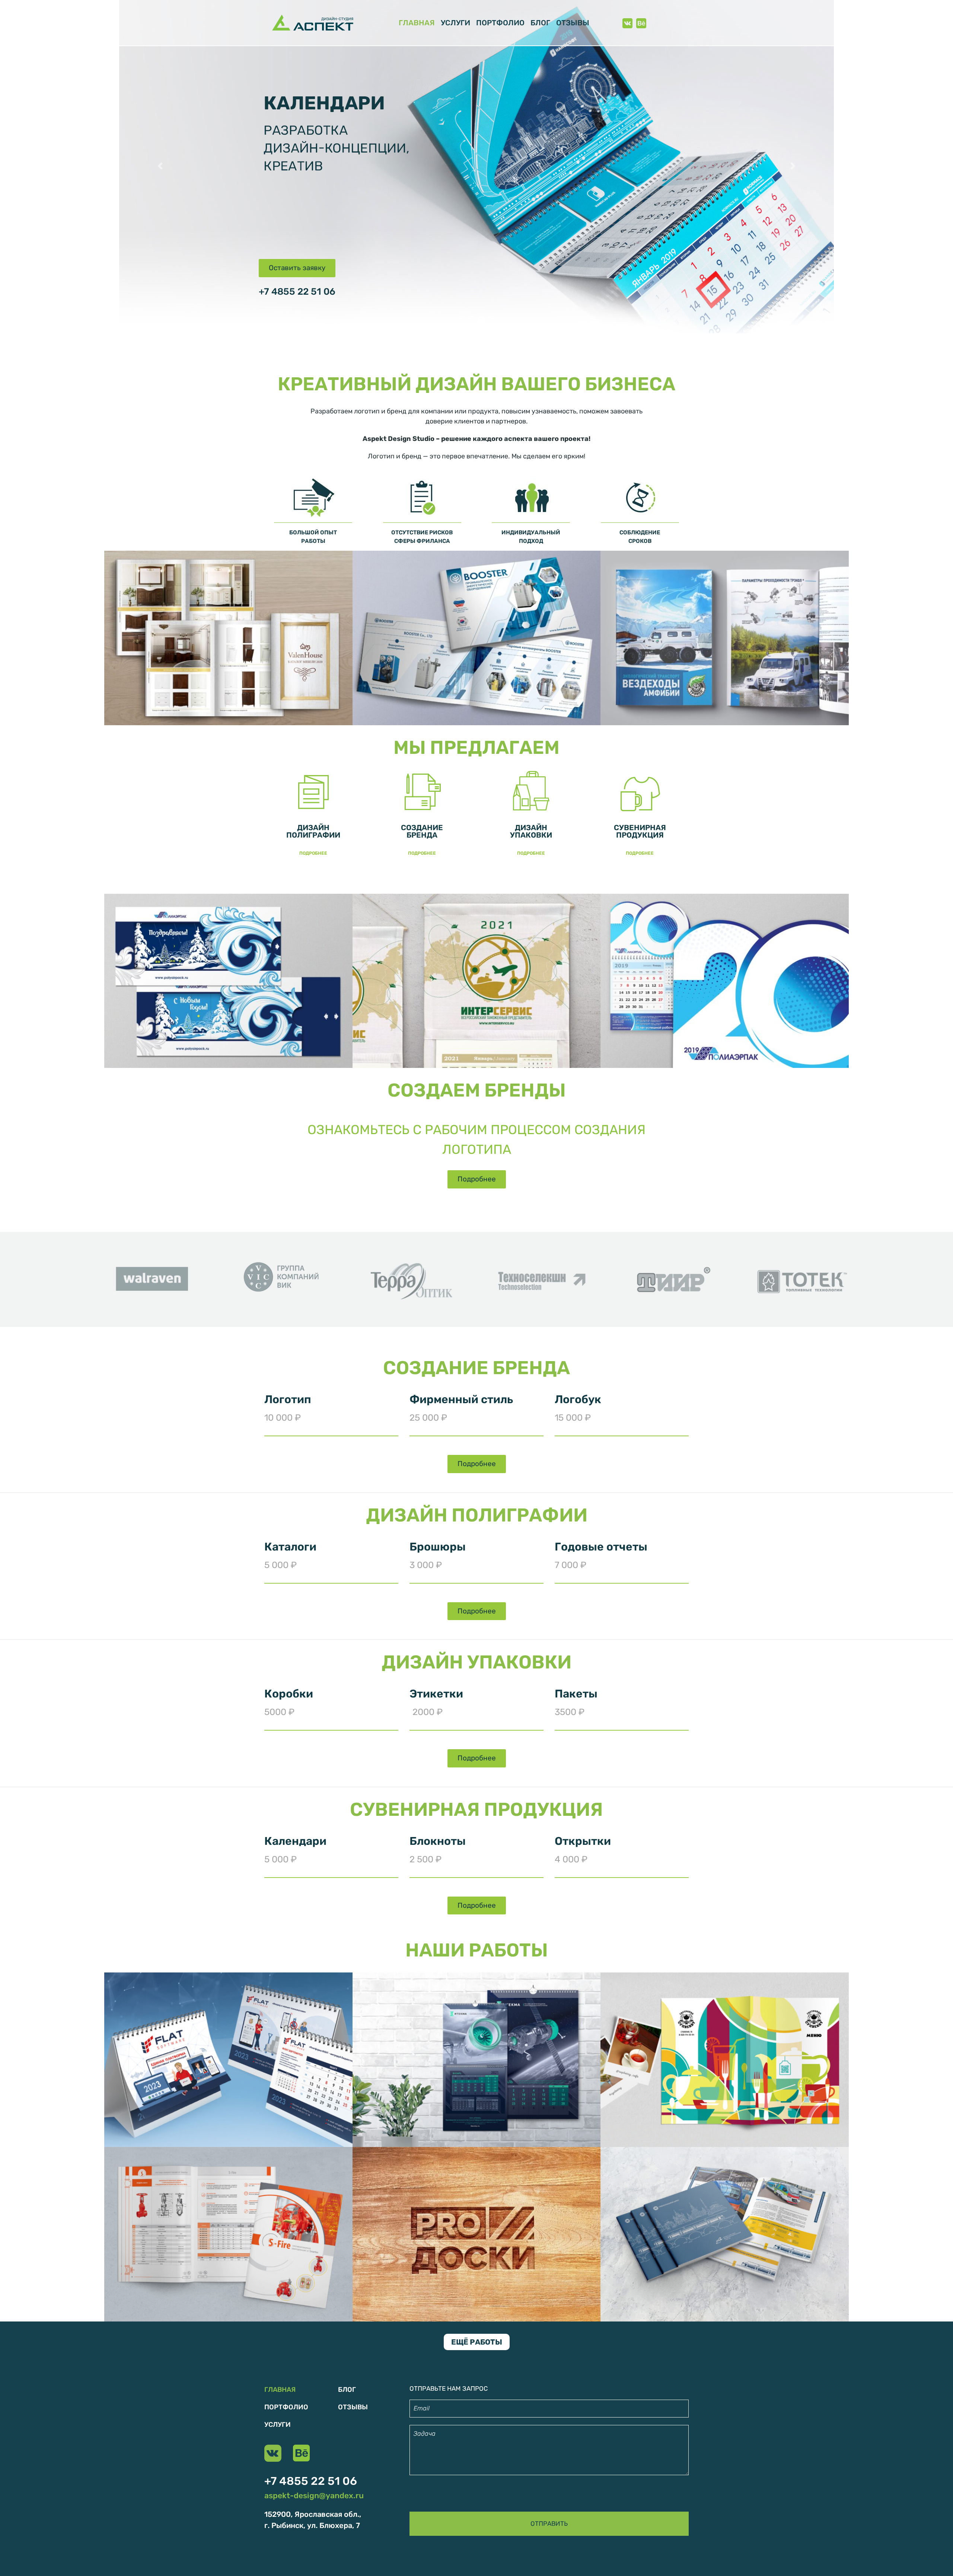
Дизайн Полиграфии (313, 831)
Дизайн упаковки (531, 831)
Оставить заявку (297, 268)
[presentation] (113, 1283)
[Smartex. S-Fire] (228, 2234)
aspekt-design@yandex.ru (314, 2495)
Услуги (455, 23)
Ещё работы (477, 2342)
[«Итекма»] (477, 2059)
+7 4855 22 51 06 (297, 292)
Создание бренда (422, 831)
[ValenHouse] (228, 637)
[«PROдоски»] (477, 2234)
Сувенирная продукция (640, 831)
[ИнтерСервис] (477, 980)
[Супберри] (725, 2059)
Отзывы (573, 23)
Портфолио (500, 23)
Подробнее (313, 853)
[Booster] (477, 637)
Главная (417, 23)
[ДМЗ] (725, 2234)
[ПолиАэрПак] (228, 980)
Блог (540, 23)
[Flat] (228, 2059)
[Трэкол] (725, 637)
